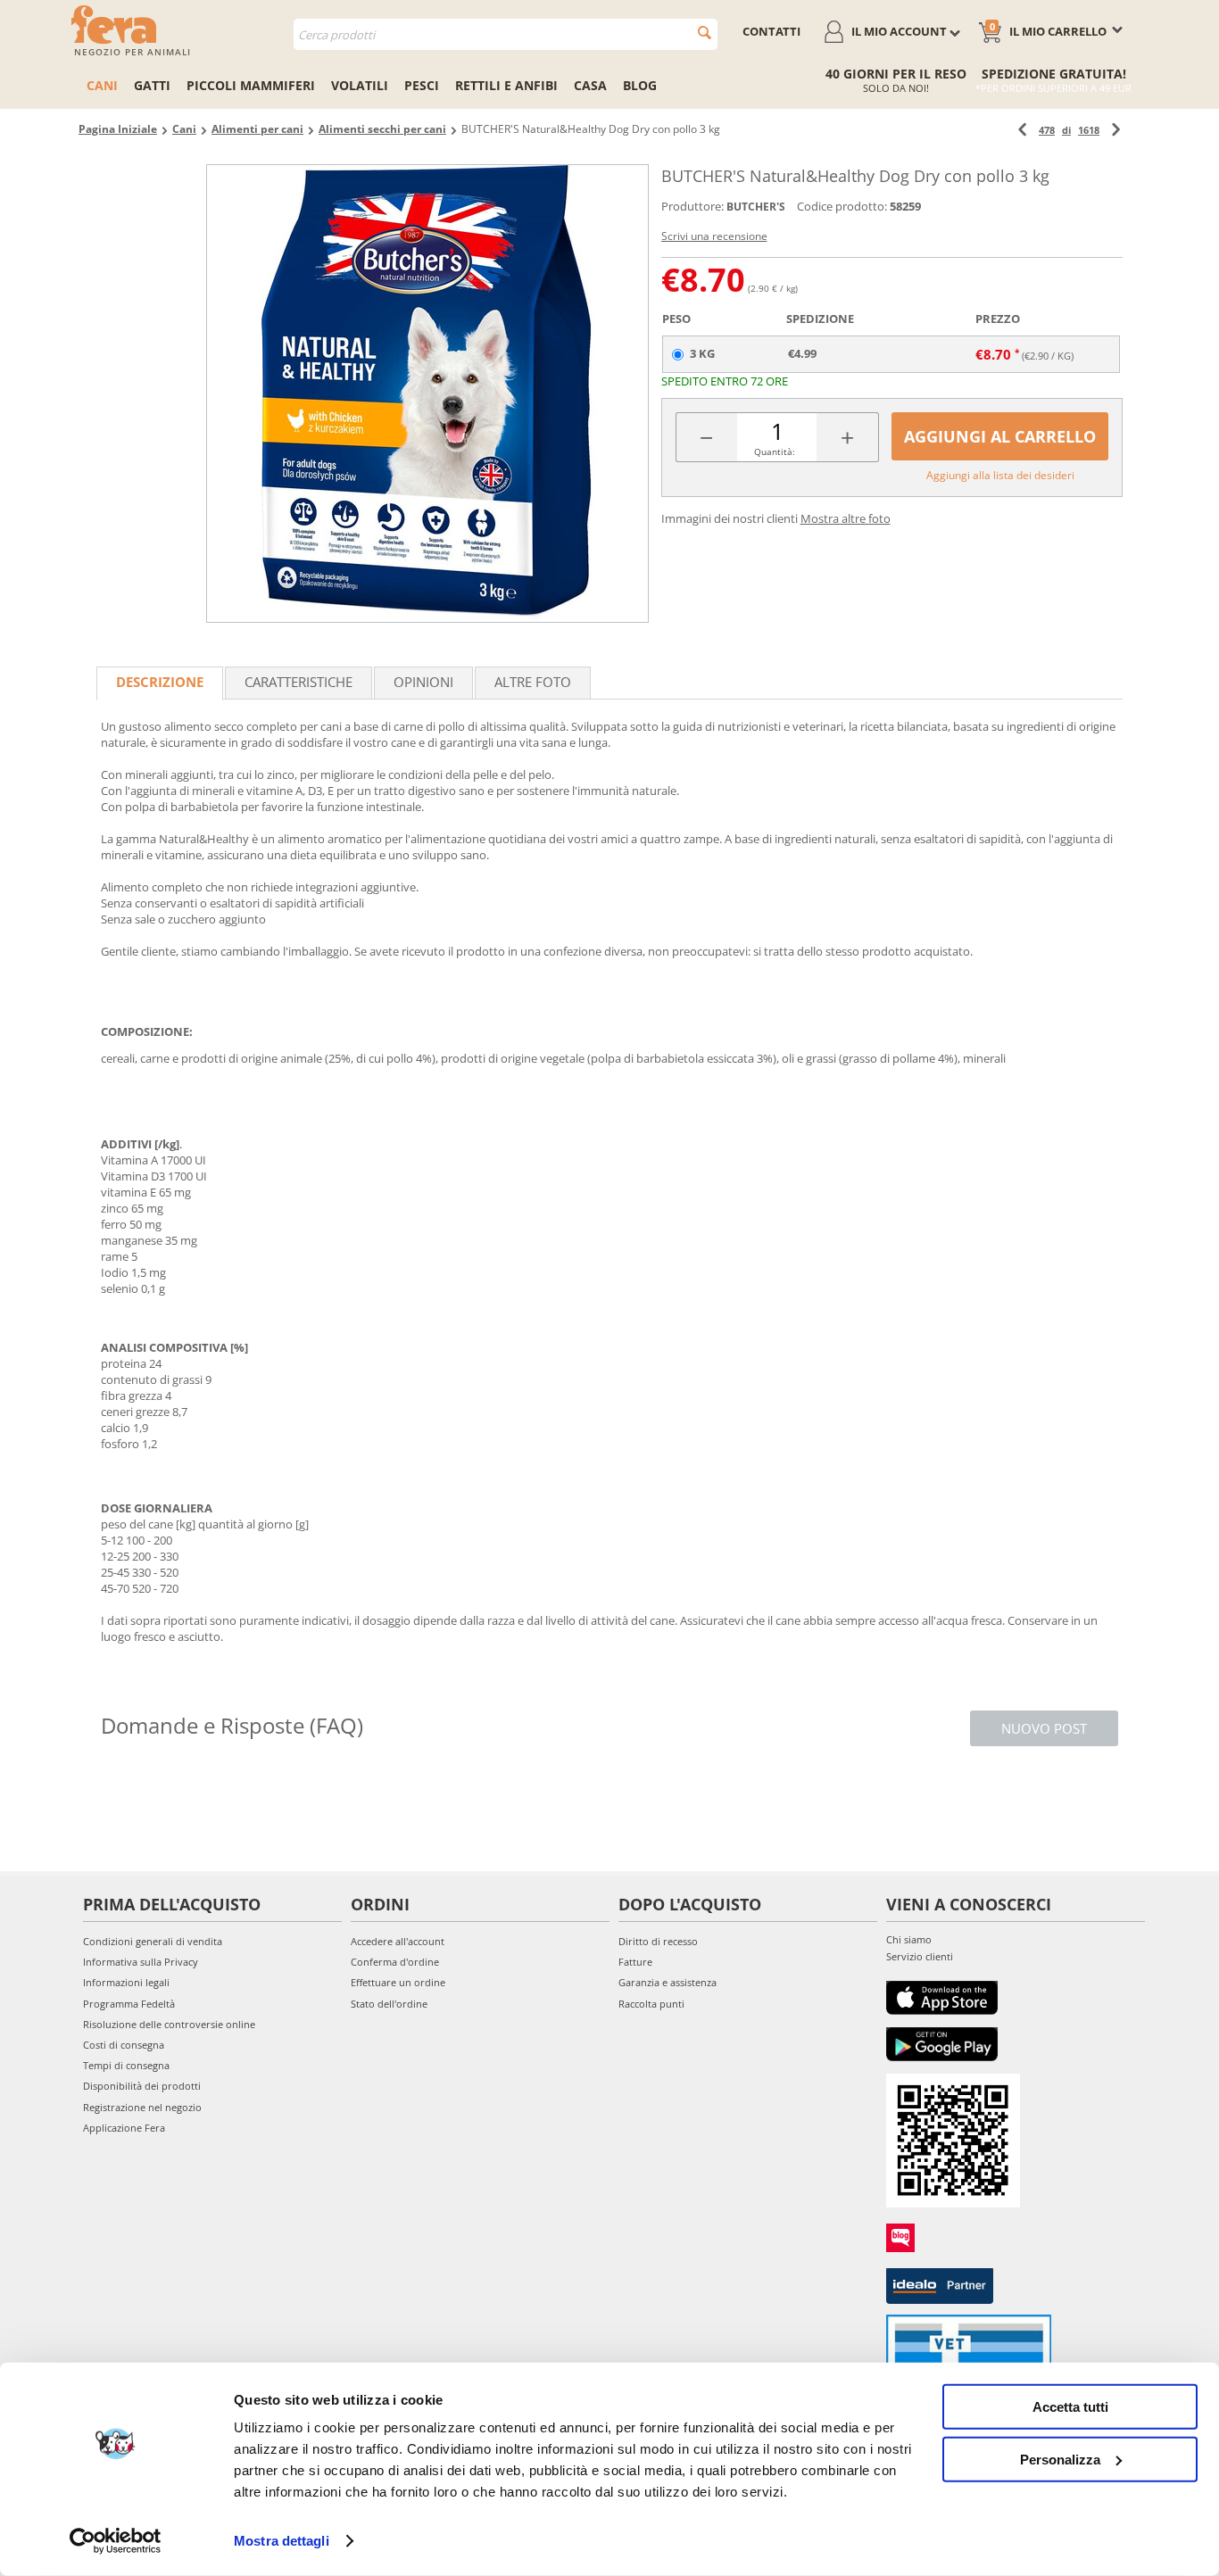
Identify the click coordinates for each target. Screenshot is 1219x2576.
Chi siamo (909, 1939)
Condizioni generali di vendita (153, 1941)
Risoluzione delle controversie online (169, 2024)
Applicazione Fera (124, 2128)
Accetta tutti (1070, 2407)
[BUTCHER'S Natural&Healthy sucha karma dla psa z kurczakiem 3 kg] (427, 393)
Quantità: (775, 451)
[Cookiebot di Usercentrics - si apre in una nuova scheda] (116, 2541)
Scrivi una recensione (714, 236)
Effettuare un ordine (398, 1982)
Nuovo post (1044, 1728)
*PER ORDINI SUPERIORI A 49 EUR (1053, 88)
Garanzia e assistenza (668, 1982)
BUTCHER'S (756, 207)
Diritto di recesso (658, 1941)
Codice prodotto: (842, 206)
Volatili (360, 85)
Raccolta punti (651, 2004)
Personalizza (1060, 2459)
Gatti (152, 85)
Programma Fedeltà (129, 2004)
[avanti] (1116, 130)
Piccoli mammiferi (251, 85)
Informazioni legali (126, 1982)
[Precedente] (1022, 130)
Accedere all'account (398, 1941)
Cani (102, 85)
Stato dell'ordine (389, 2004)
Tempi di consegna (126, 2065)
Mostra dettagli (282, 2541)
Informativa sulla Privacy (141, 1962)
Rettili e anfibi (506, 85)
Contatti (771, 31)
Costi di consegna (124, 2045)
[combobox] (506, 34)
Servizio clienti (920, 1956)
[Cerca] (705, 33)
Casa (590, 85)
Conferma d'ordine (395, 1962)
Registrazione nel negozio (142, 2107)
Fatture (635, 1962)
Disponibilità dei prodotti (142, 2086)
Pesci (422, 85)
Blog (640, 85)
